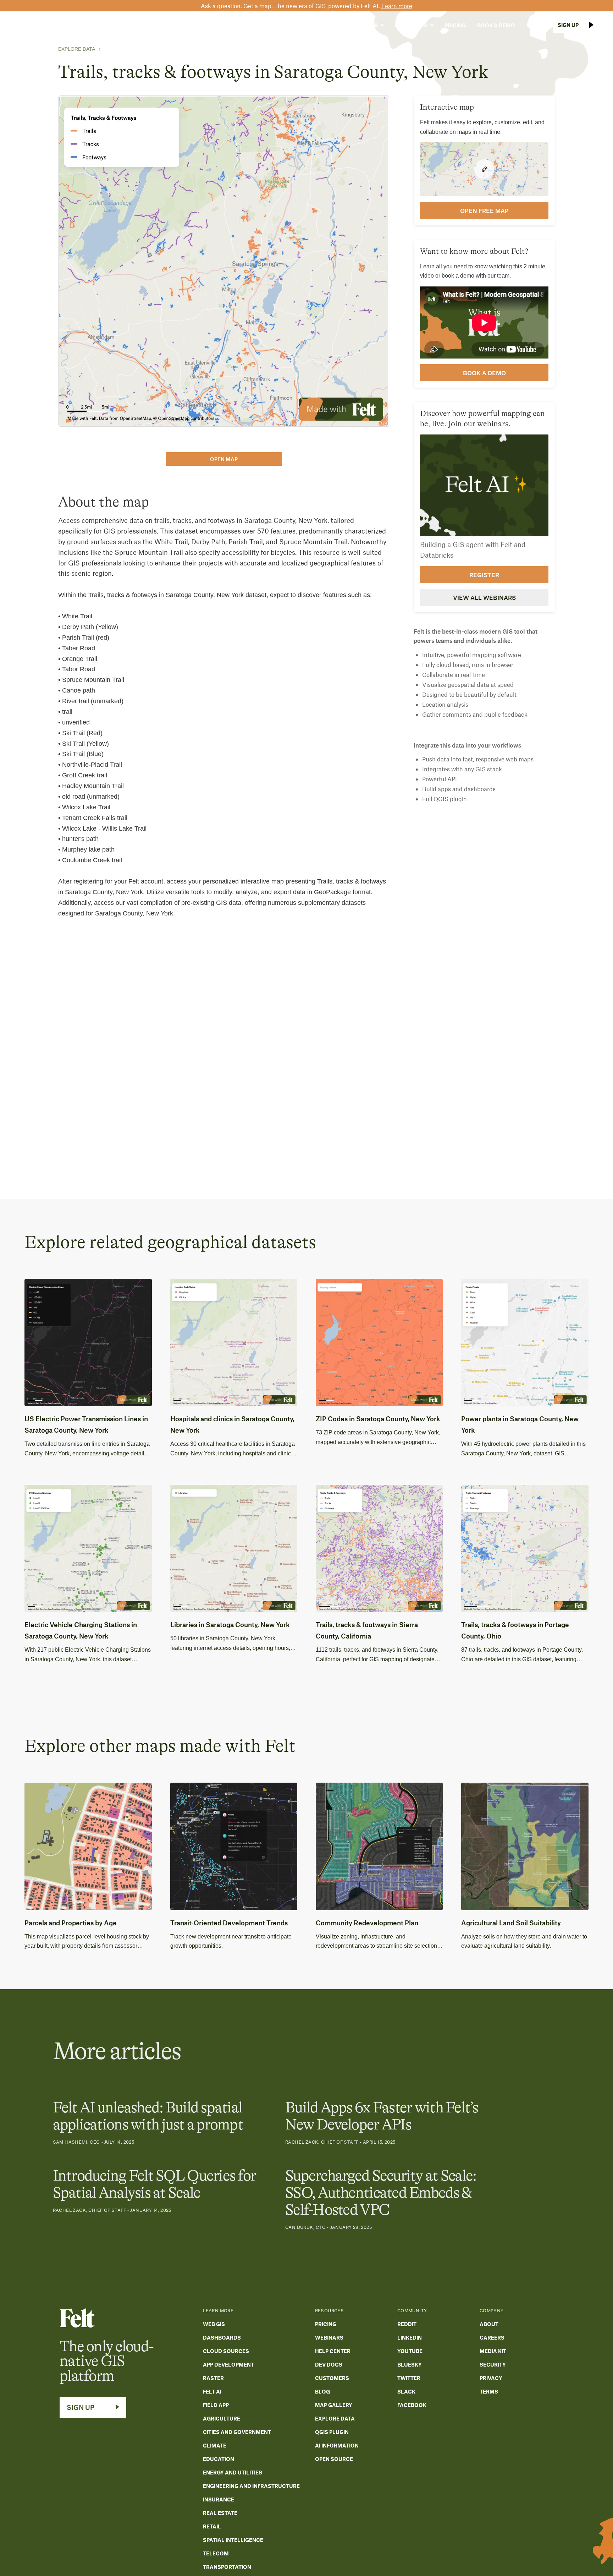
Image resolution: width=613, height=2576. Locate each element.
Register (484, 574)
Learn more (397, 6)
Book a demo (484, 373)
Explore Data (77, 49)
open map (224, 459)
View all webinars (484, 597)
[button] (318, 25)
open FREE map (484, 210)
